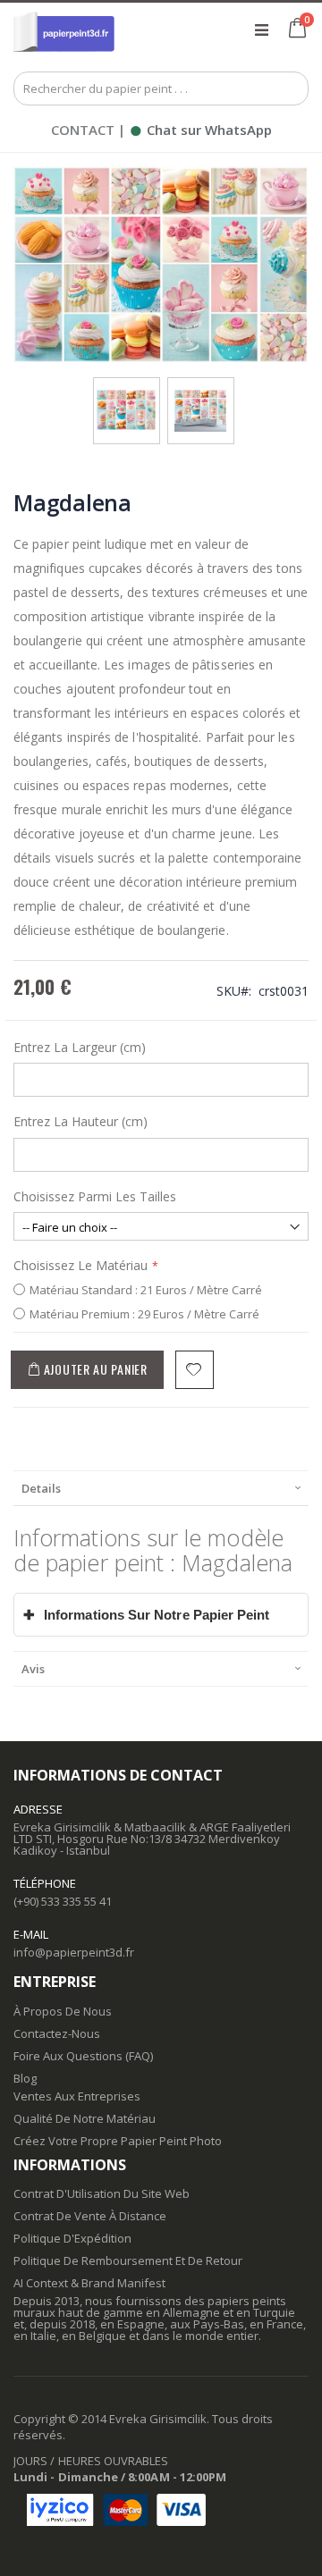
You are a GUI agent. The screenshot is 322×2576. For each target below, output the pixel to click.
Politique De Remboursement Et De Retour (128, 2260)
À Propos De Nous (63, 2011)
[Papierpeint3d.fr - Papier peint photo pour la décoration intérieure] (64, 29)
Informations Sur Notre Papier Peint (147, 1615)
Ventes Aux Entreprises (77, 2096)
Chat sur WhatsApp (200, 130)
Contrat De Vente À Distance (90, 2216)
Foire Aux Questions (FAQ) (83, 2056)
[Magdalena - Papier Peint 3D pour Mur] (127, 395)
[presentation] (161, 1488)
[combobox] (161, 88)
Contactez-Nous (57, 2033)
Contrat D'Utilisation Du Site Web (102, 2193)
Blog (25, 2078)
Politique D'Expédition (72, 2238)
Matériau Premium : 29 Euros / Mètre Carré (144, 1314)
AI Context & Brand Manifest (89, 2283)
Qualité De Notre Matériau (85, 2118)
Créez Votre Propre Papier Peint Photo (118, 2141)
